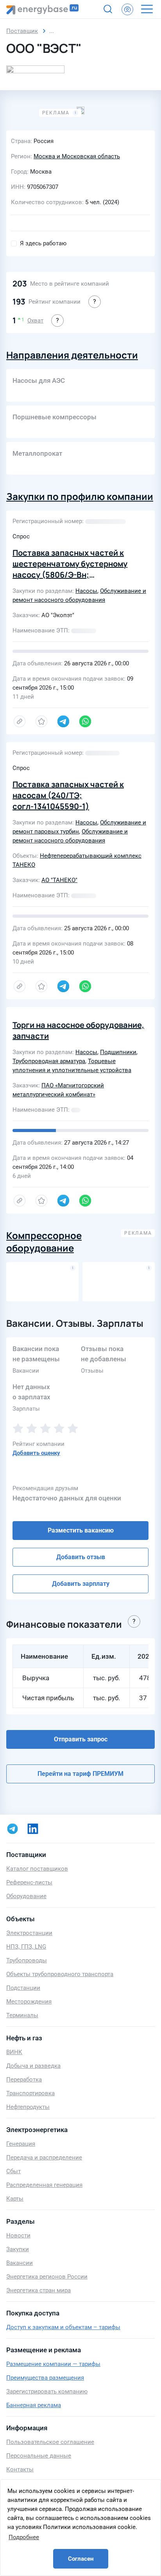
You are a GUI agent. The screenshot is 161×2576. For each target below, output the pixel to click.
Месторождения (29, 2002)
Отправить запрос (81, 1739)
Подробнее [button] (24, 2537)
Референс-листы (29, 1882)
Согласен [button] (81, 2559)
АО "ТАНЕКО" (59, 880)
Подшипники (118, 1052)
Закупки (18, 2249)
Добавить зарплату (81, 1584)
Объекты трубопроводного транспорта (60, 1974)
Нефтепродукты (28, 2107)
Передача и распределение (44, 2158)
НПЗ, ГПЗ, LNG (26, 1947)
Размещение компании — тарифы (53, 2364)
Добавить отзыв (81, 1557)
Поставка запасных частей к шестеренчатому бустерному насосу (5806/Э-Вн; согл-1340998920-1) (70, 569)
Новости (18, 2235)
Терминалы (22, 2015)
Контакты (20, 2469)
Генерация (21, 2144)
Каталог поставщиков (37, 1869)
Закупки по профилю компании (80, 496)
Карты (15, 2199)
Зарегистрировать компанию (47, 2391)
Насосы (86, 591)
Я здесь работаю (43, 243)
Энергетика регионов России (47, 2277)
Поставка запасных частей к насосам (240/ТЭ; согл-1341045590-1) (68, 795)
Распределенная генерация (44, 2185)
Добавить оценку (36, 1453)
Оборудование (26, 1896)
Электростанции (29, 1933)
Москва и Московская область (77, 156)
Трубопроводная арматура (49, 1061)
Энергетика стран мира (38, 2290)
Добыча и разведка (33, 2066)
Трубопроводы (27, 1960)
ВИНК (14, 2052)
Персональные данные (39, 2456)
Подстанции (23, 1988)
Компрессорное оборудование (44, 1242)
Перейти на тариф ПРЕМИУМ (80, 1774)
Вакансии (20, 2263)
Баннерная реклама (34, 2405)
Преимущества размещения (45, 2378)
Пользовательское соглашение (50, 2442)
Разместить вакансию (81, 1530)
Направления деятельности (72, 355)
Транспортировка (30, 2093)
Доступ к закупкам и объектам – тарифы (63, 2327)
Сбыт (13, 2171)
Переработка (24, 2080)
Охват (35, 321)
